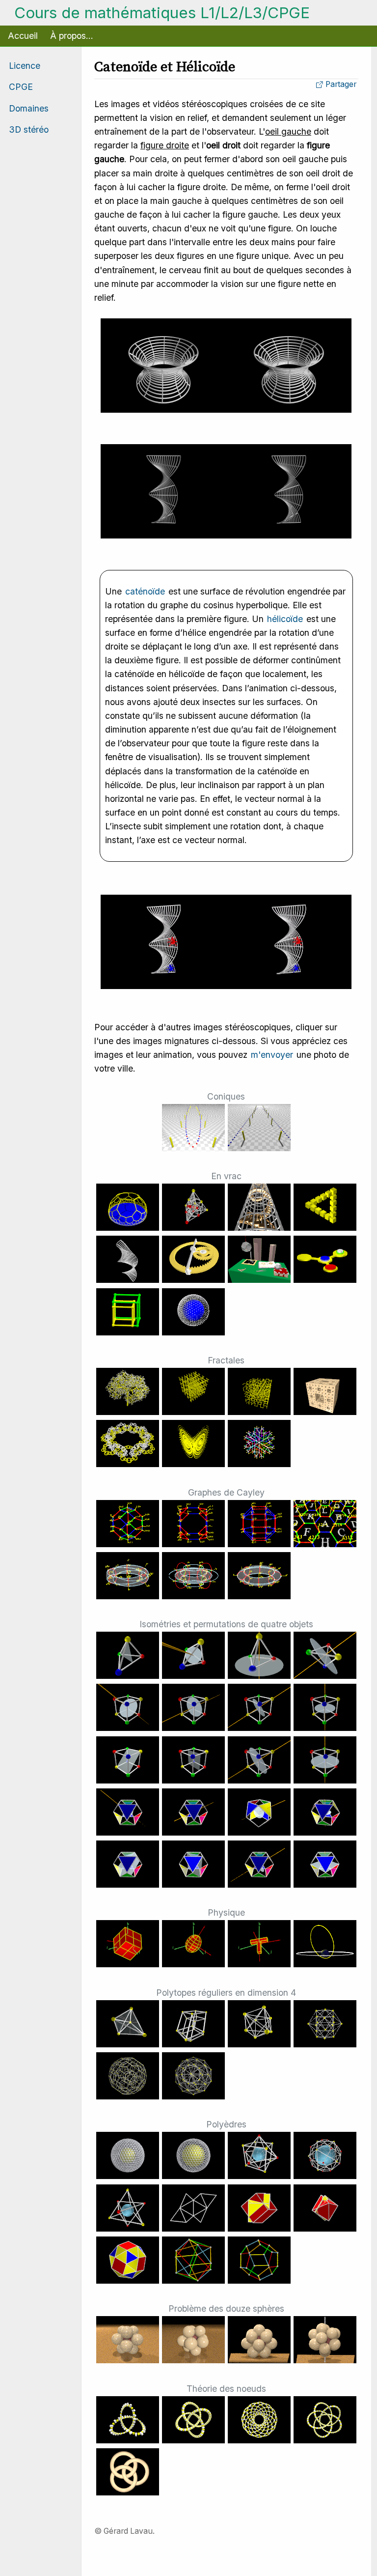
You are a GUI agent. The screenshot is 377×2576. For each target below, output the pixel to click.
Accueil (23, 36)
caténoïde (145, 591)
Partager (340, 84)
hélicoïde (285, 619)
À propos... (72, 36)
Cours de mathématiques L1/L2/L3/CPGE (162, 13)
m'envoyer (272, 1055)
